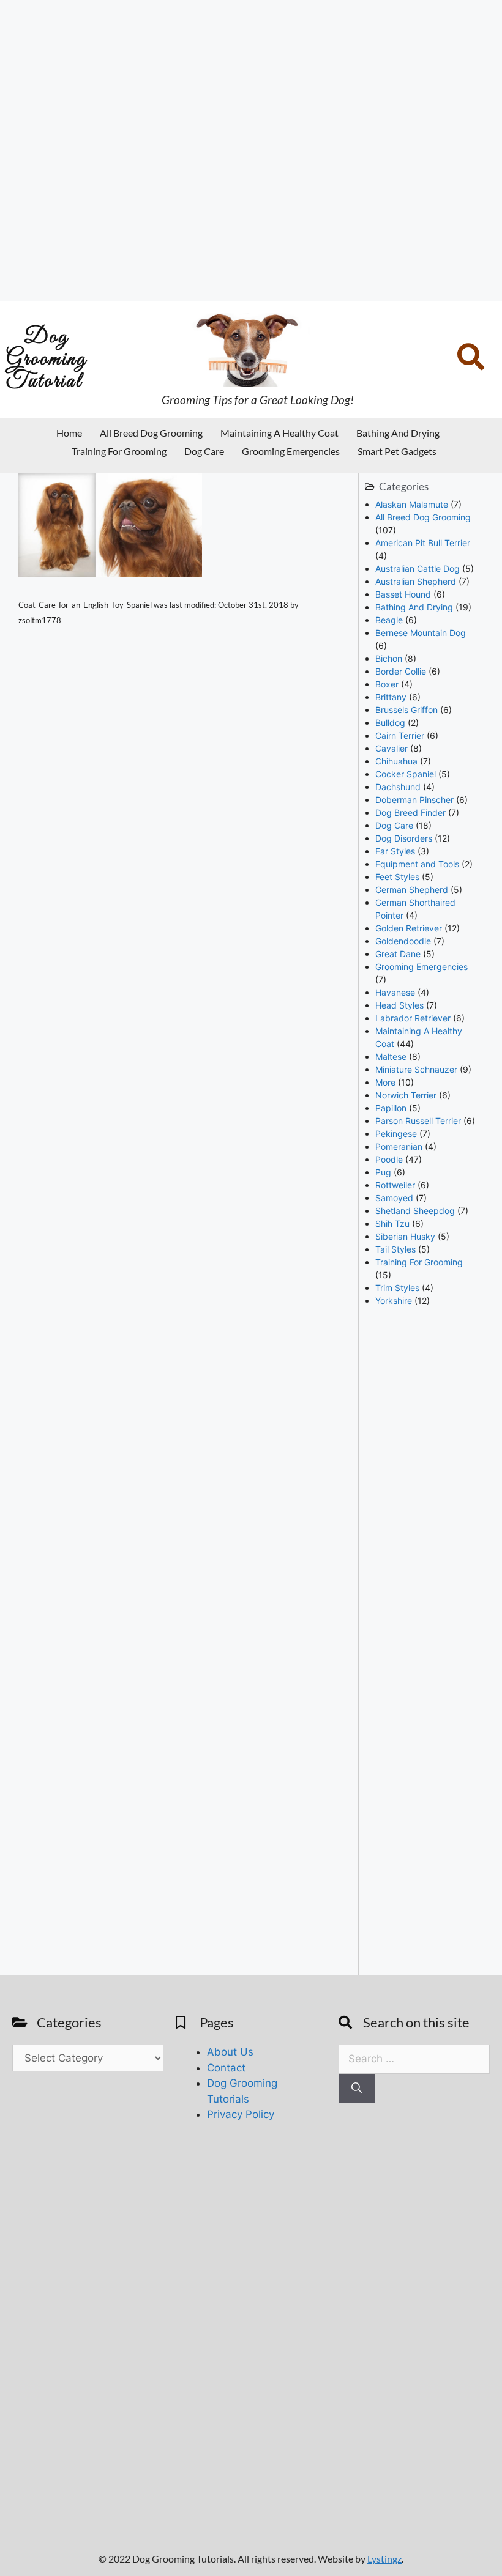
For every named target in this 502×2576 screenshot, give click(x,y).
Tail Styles (395, 1249)
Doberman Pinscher (414, 800)
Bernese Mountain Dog (421, 633)
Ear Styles (395, 851)
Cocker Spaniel (406, 774)
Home (69, 433)
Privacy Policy (241, 2114)
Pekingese (396, 1134)
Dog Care (204, 451)
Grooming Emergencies (291, 451)
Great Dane (398, 954)
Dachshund (398, 787)
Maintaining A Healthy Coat (279, 433)
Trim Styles (397, 1288)
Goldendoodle (403, 941)
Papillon (391, 1108)
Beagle (389, 620)
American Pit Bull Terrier (423, 543)
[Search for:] (414, 2059)
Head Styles (399, 1005)
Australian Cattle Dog (418, 568)
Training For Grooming (119, 451)
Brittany (391, 697)
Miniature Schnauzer (416, 1069)
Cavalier (391, 748)
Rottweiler (395, 1185)
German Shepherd (412, 890)
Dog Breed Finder (410, 812)
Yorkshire (394, 1301)
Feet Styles (397, 877)
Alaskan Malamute (412, 504)
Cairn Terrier (400, 735)
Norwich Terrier (406, 1095)
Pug (383, 1172)
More (385, 1082)
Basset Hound (403, 594)
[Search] (357, 2089)
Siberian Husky (405, 1236)
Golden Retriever (409, 928)
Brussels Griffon (406, 710)
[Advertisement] (251, 150)
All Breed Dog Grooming (151, 433)
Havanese (395, 992)
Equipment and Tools (417, 864)
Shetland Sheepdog (415, 1211)
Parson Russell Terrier (418, 1121)
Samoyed (394, 1198)
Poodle (389, 1159)
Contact (226, 2068)
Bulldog (390, 723)
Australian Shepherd (416, 581)
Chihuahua (396, 761)
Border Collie (401, 671)
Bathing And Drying (398, 433)
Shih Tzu (392, 1223)
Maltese (391, 1057)
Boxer (387, 684)
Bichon (389, 658)
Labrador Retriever (413, 1018)
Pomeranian (399, 1146)
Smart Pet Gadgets (397, 451)
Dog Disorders (404, 838)
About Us (230, 2052)
